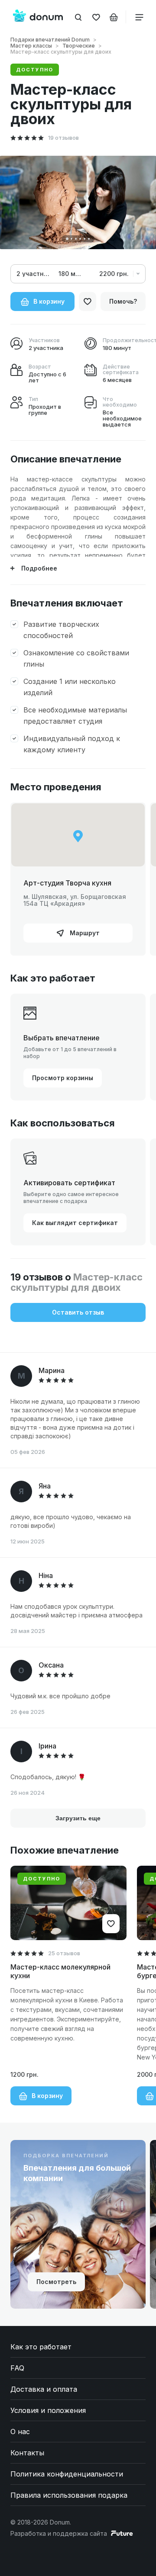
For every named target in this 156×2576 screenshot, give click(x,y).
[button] (67, 239)
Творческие (79, 46)
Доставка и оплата (44, 2389)
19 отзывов (63, 138)
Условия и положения (48, 2410)
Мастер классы (31, 46)
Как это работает (41, 2347)
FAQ (17, 2368)
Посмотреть (56, 2282)
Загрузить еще (78, 1818)
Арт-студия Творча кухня (67, 883)
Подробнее (39, 568)
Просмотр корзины (63, 1078)
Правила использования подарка (69, 2495)
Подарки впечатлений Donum (50, 40)
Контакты (27, 2453)
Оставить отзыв (78, 1312)
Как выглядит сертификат (75, 1223)
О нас (20, 2432)
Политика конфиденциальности (67, 2474)
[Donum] (38, 17)
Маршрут (84, 933)
